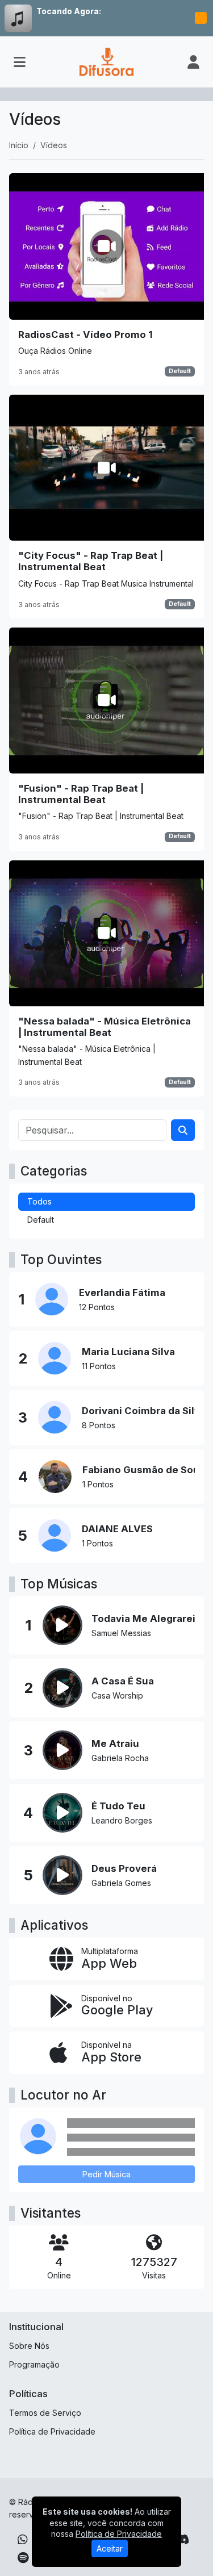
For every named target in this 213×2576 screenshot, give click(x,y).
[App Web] (106, 1959)
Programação (34, 2364)
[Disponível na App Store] (106, 2053)
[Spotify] (23, 2558)
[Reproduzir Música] (62, 1625)
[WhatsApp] (23, 2540)
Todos (39, 1201)
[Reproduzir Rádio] (201, 18)
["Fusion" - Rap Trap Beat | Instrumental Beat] (106, 739)
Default (180, 371)
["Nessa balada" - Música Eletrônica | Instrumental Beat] (106, 978)
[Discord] (182, 2540)
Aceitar (110, 2548)
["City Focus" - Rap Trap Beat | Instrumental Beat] (106, 507)
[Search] (183, 1130)
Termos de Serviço (45, 2413)
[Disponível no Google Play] (106, 2006)
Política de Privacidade (52, 2431)
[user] (193, 62)
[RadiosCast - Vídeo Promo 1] (106, 279)
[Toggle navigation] (20, 62)
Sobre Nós (29, 2346)
